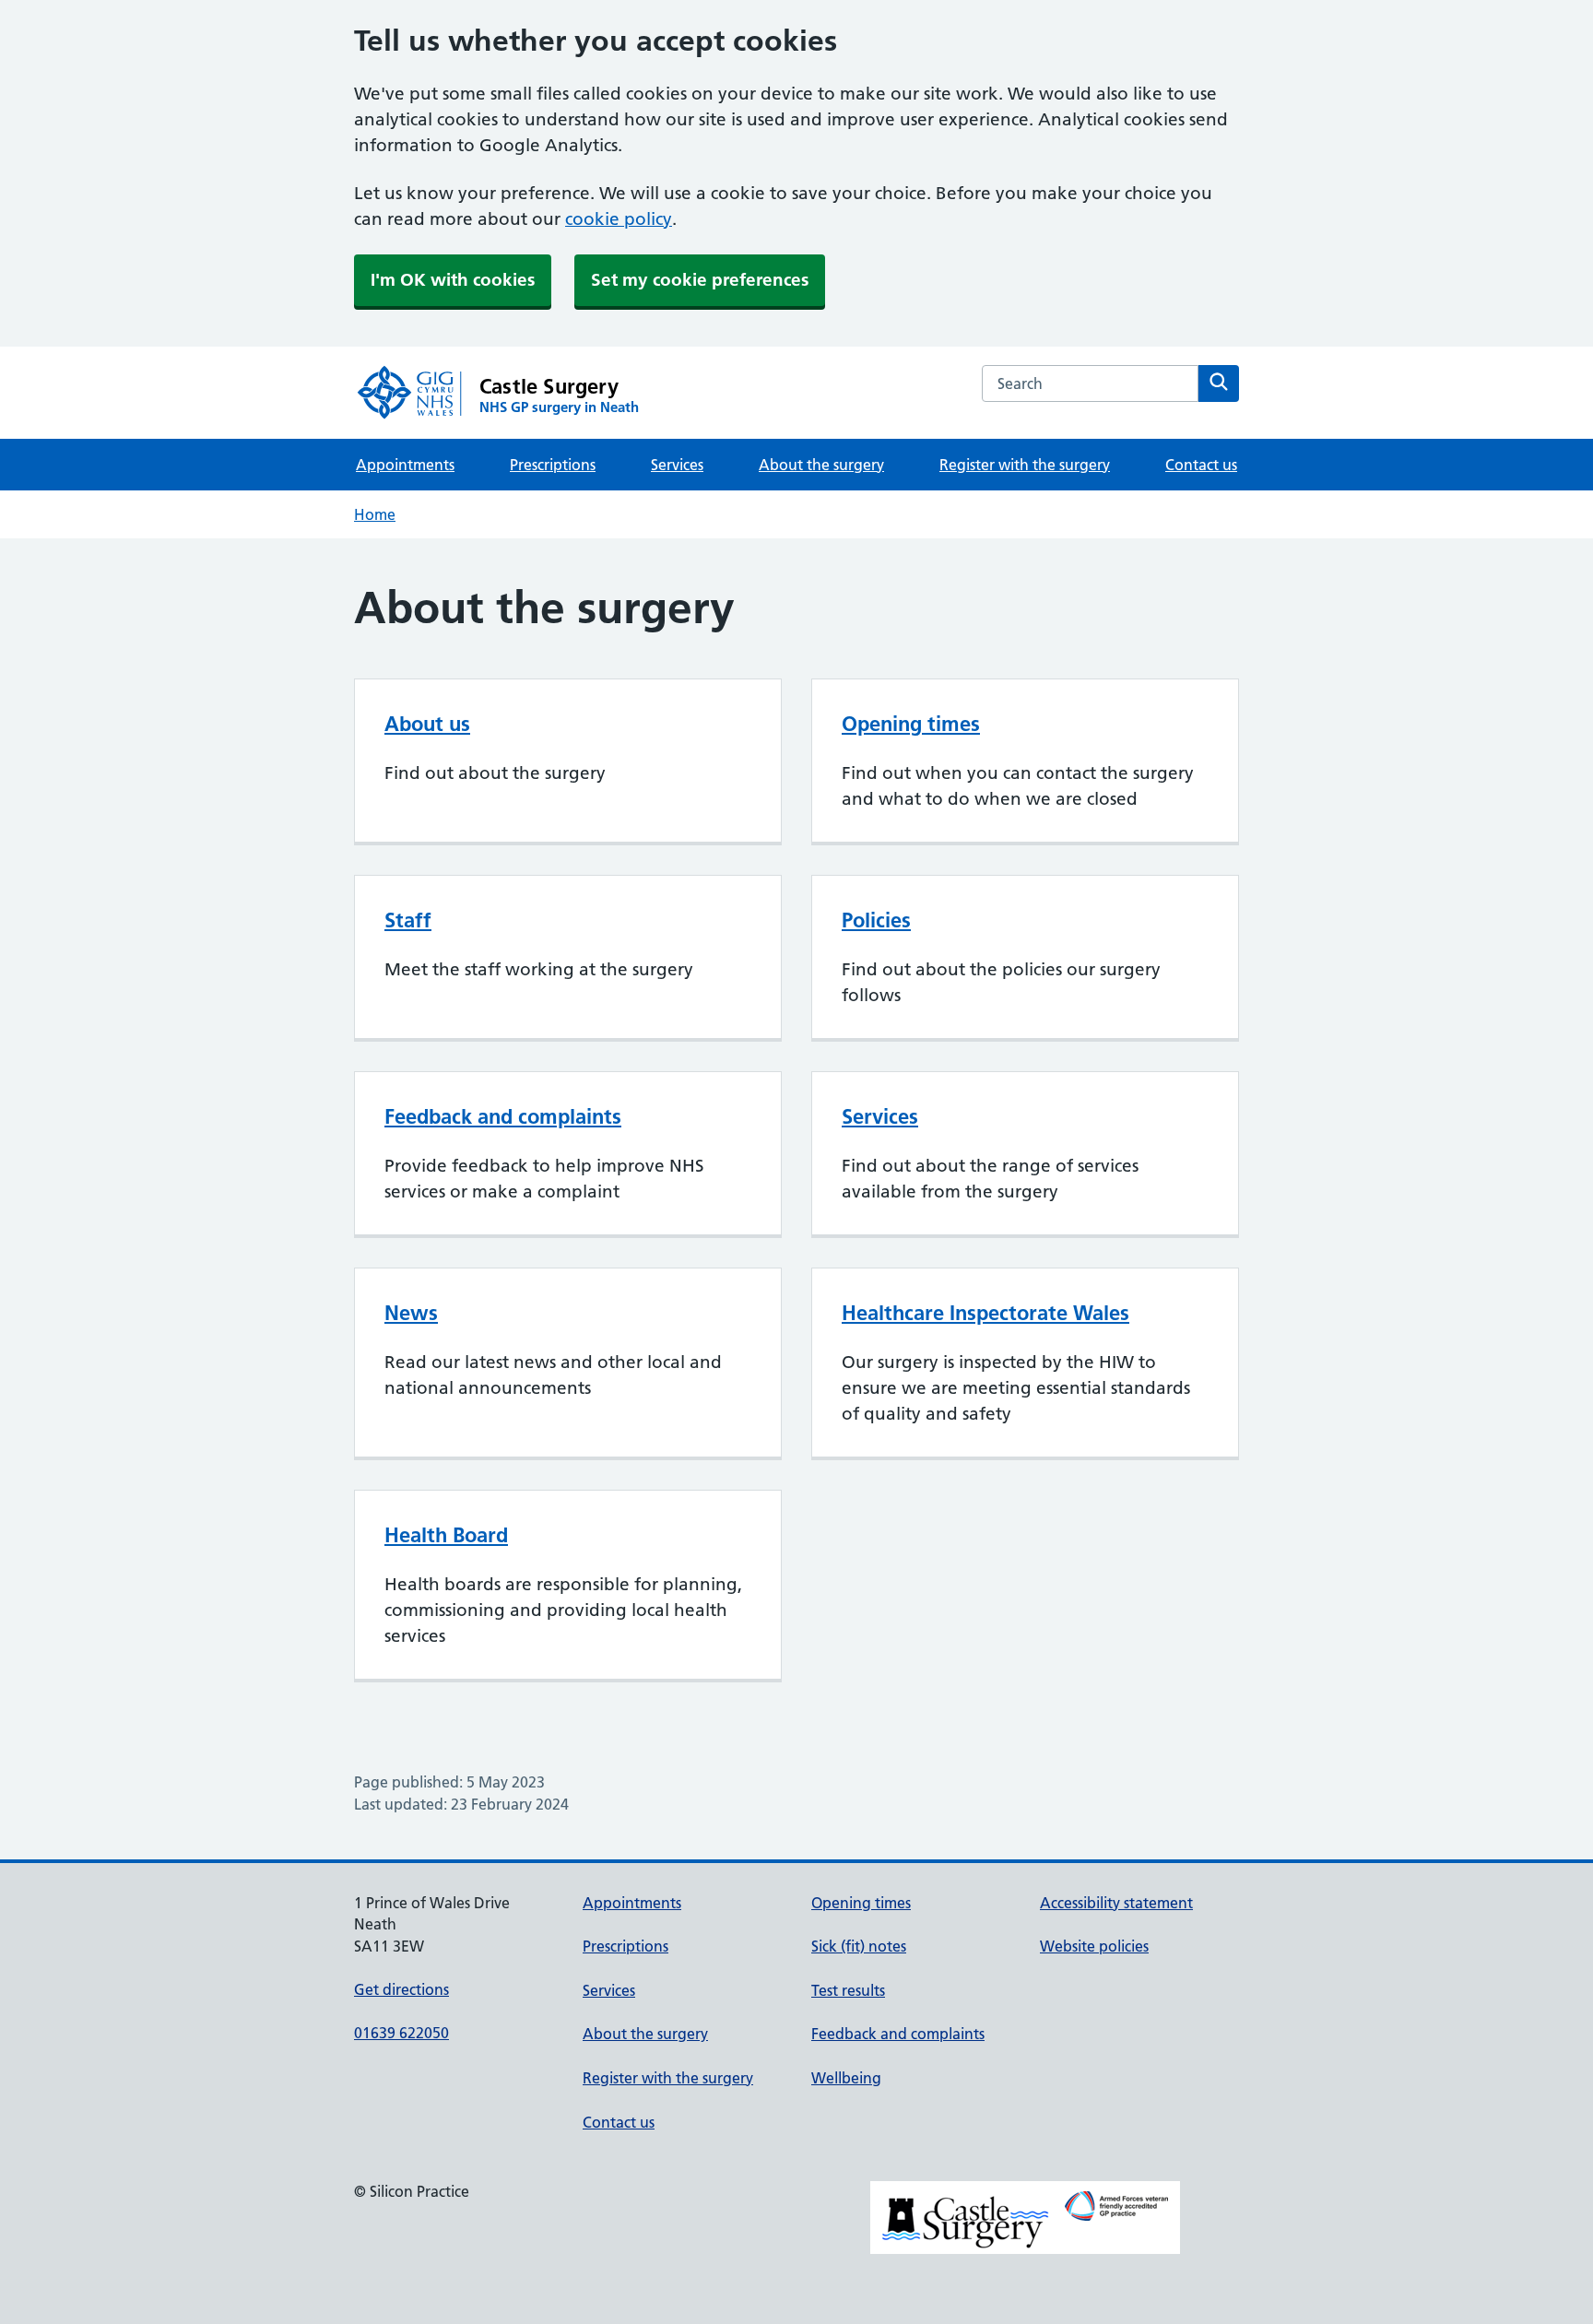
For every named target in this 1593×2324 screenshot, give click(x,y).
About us (427, 724)
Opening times (911, 724)
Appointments (405, 465)
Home (375, 514)
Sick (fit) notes (859, 1946)
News (411, 1313)
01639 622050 (401, 2033)
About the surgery (821, 465)
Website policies (1094, 1946)
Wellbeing (846, 2078)
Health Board (446, 1535)
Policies (876, 920)
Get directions (401, 1989)
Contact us (1201, 465)
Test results (848, 1990)
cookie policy (619, 219)
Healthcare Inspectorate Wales (985, 1313)
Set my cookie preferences (700, 280)
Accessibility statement (1116, 1903)
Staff (408, 920)
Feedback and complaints (503, 1116)
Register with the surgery (1025, 465)
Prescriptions (553, 465)
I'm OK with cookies (453, 280)
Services (677, 465)
